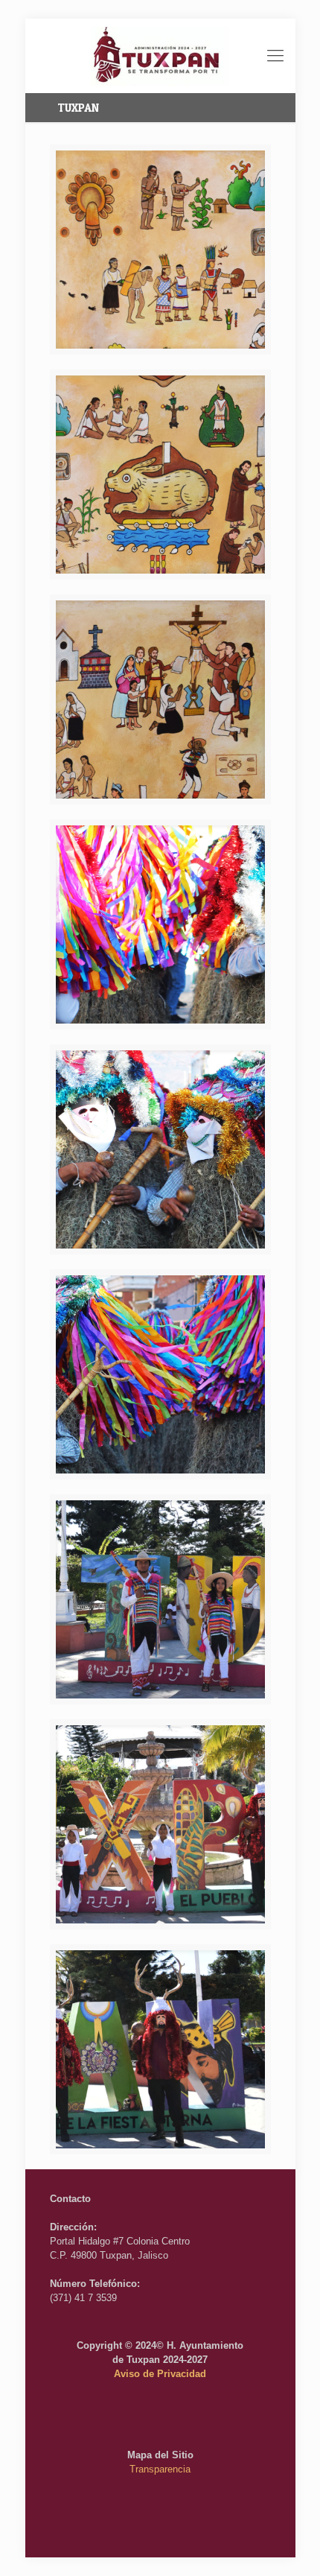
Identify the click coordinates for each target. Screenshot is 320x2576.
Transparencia (160, 2469)
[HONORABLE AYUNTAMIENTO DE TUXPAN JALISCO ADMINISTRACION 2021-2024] (160, 56)
